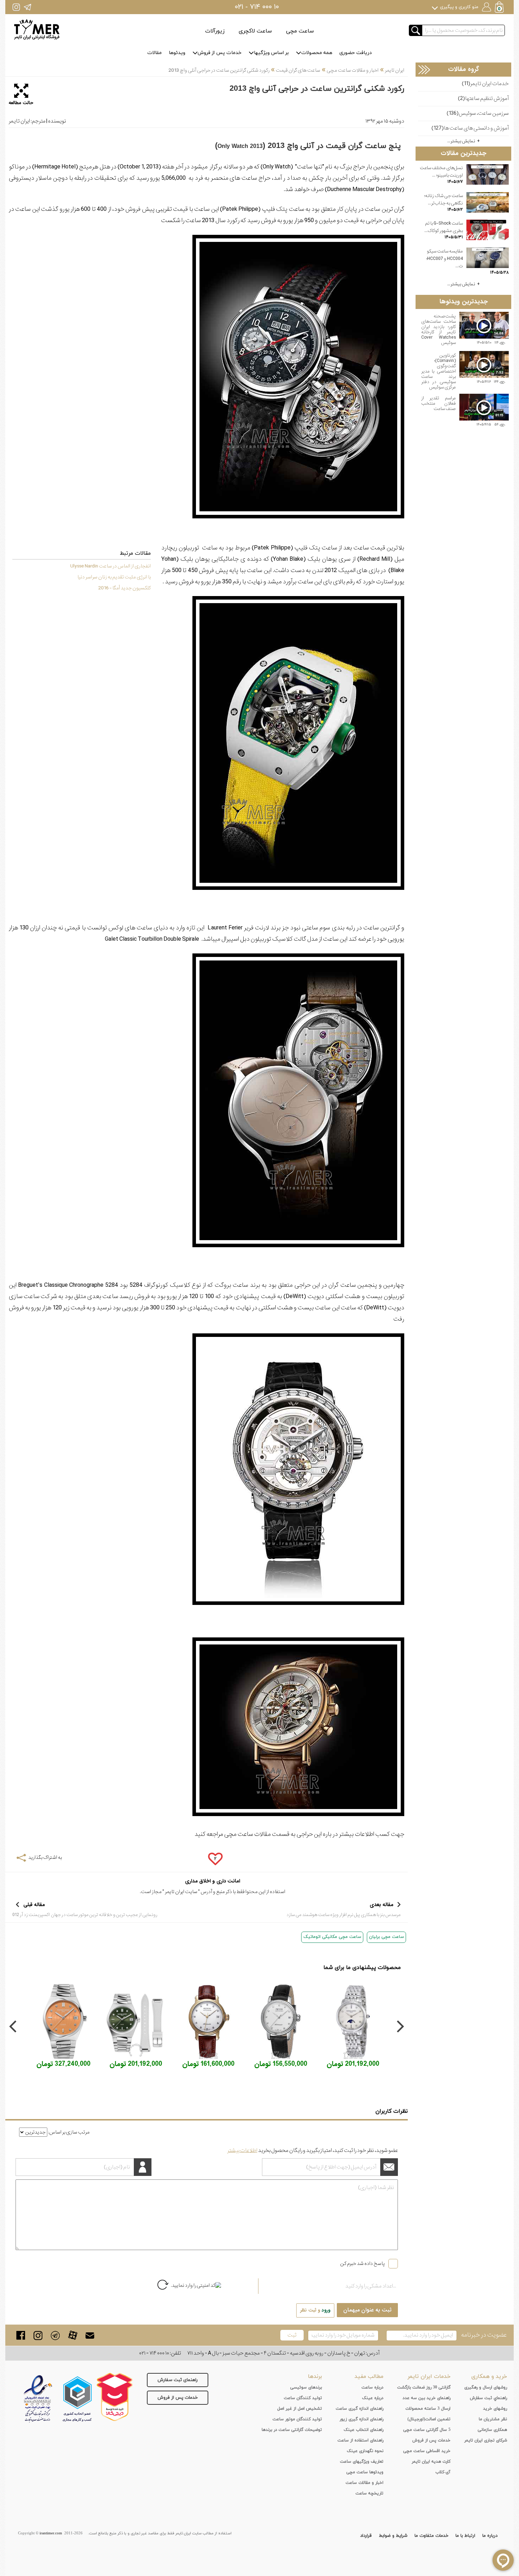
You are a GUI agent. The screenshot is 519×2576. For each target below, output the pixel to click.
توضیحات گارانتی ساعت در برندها (292, 2430)
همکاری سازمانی (492, 2430)
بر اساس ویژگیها (271, 53)
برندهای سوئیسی (306, 2387)
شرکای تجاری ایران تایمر (486, 2440)
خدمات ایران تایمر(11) (485, 84)
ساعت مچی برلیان (386, 1937)
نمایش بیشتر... (461, 141)
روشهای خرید (495, 2409)
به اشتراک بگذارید (45, 1857)
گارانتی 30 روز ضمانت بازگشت (424, 2387)
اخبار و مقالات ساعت (365, 2483)
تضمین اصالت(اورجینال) (429, 2419)
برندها (315, 2376)
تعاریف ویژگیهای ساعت (362, 2462)
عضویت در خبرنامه (484, 2335)
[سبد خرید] (500, 8)
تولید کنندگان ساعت (303, 2398)
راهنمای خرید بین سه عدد (426, 2398)
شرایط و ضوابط (393, 2536)
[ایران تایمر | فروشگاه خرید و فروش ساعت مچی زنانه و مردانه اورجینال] (37, 29)
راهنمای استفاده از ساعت (360, 2440)
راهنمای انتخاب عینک (363, 2430)
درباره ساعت (372, 2387)
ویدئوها (177, 53)
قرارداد (366, 2536)
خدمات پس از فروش (220, 53)
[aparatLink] (73, 2335)
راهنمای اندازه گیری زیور (362, 2419)
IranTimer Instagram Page (16, 7)
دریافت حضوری (356, 53)
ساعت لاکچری (255, 31)
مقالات (154, 53)
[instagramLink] (38, 2335)
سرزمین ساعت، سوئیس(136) (478, 114)
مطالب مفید (369, 2376)
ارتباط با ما (465, 2536)
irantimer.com (51, 2533)
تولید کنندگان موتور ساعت (297, 2419)
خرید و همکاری (489, 2376)
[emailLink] (90, 2335)
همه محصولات (317, 53)
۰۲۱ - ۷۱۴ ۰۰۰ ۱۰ (257, 7)
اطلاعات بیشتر (242, 2150)
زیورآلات (215, 31)
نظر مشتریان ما (493, 2419)
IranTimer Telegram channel (27, 7)
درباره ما (490, 2536)
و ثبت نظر (315, 2310)
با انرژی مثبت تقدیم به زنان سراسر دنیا (114, 577)
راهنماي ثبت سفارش (488, 2398)
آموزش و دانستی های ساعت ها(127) (470, 128)
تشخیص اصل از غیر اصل (300, 2409)
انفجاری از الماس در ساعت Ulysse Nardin (111, 566)
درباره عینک (373, 2398)
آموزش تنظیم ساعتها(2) (483, 99)
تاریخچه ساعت (369, 2493)
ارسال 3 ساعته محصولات (428, 2409)
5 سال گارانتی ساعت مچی (427, 2430)
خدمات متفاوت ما (431, 2536)
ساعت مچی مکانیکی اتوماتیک (332, 1937)
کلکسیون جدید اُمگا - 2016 (124, 588)
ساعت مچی (300, 31)
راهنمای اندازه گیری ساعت (360, 2409)
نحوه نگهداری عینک (365, 2451)
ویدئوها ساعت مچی (365, 2472)
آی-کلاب (443, 2472)
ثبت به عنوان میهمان (367, 2310)
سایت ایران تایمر (181, 1892)
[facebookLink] (21, 2335)
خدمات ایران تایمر (429, 2376)
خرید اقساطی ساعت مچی (427, 2451)
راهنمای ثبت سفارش (178, 2380)
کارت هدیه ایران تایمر (431, 2462)
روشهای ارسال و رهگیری (486, 2387)
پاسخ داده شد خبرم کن (362, 2263)
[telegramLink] (55, 2335)
